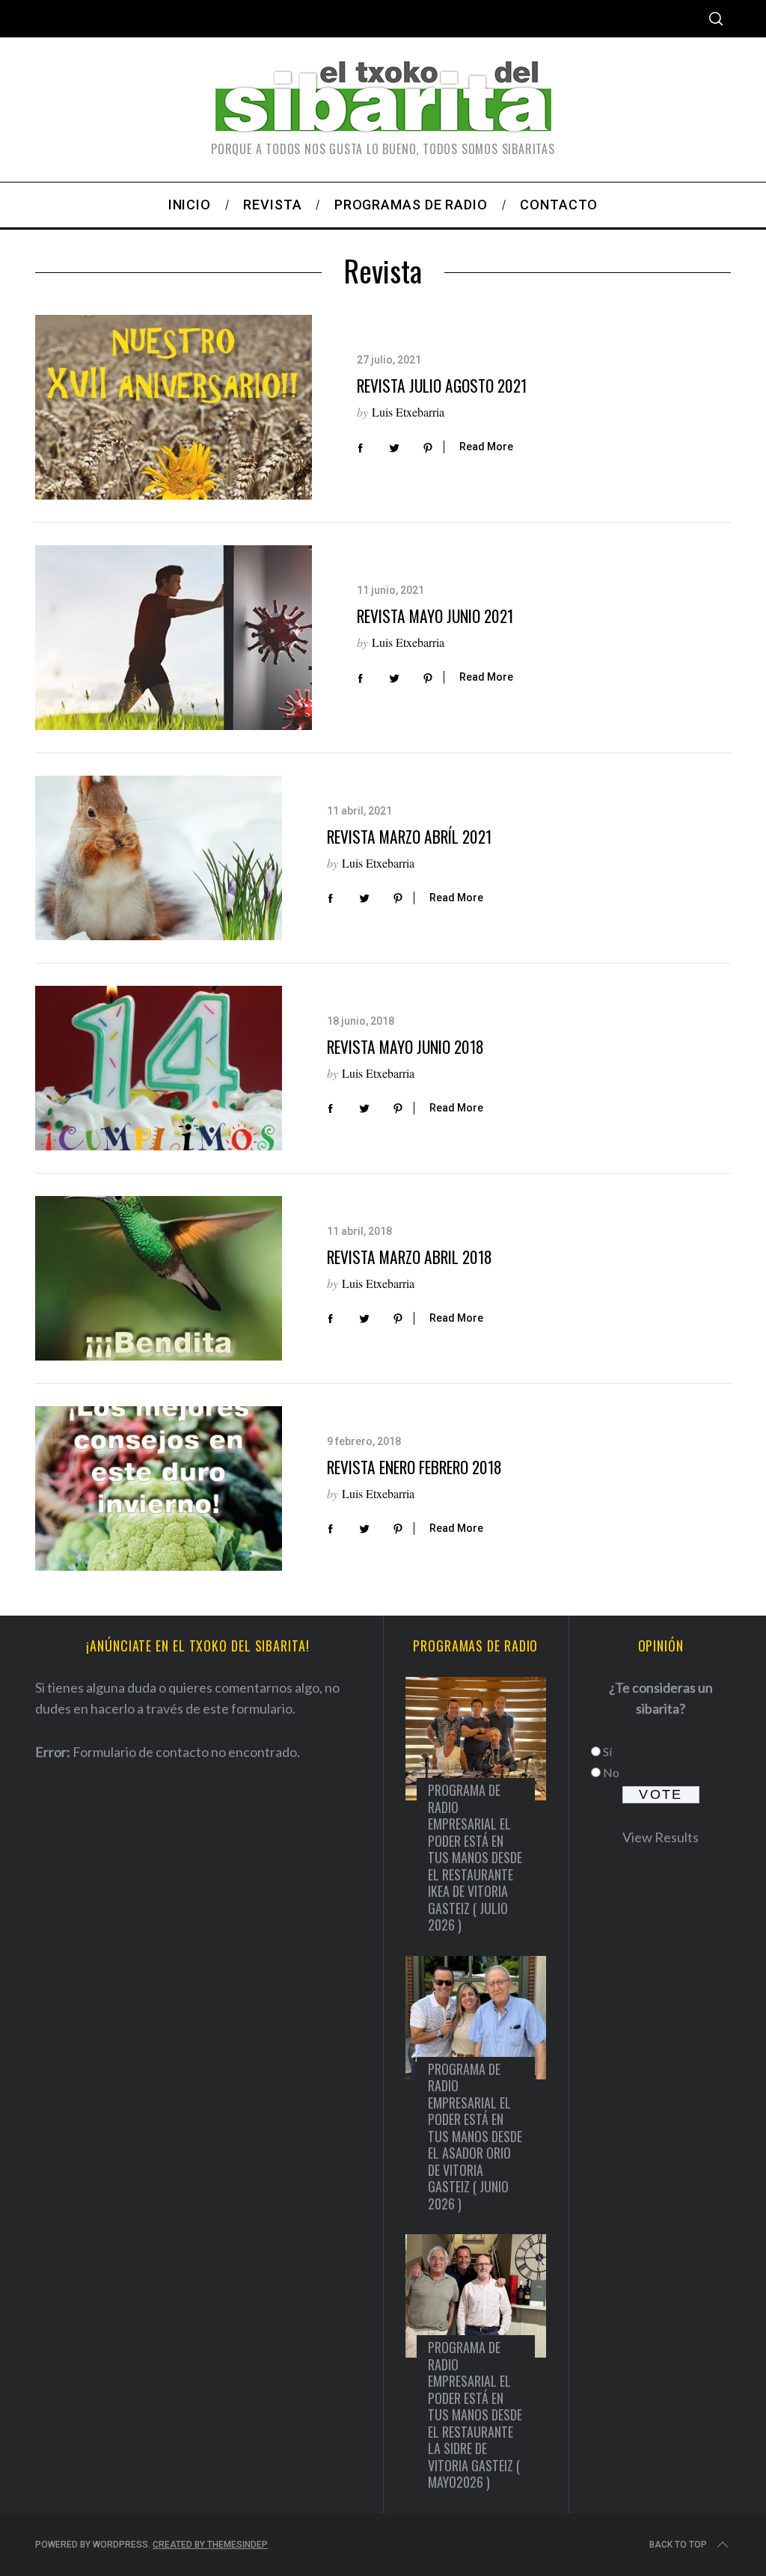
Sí (607, 1751)
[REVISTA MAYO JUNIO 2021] (174, 638)
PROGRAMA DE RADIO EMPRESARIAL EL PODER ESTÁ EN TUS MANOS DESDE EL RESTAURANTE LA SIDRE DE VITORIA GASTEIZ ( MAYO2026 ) (475, 2414)
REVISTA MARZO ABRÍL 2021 (409, 837)
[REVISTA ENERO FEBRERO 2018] (159, 1488)
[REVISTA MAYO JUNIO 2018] (159, 1068)
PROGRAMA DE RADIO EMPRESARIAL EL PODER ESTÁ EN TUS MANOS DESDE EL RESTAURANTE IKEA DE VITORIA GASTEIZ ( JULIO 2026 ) (475, 1857)
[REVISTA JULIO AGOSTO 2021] (174, 407)
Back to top (678, 2545)
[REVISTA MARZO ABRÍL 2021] (159, 858)
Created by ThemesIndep (210, 2545)
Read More (486, 447)
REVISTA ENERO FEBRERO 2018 (414, 1467)
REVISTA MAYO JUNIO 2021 (435, 616)
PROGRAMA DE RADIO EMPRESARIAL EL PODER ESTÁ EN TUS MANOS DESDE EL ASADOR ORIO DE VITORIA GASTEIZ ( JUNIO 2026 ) (475, 2136)
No (611, 1772)
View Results (661, 1837)
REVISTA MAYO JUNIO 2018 (405, 1047)
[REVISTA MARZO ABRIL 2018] (159, 1278)
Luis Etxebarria (408, 412)
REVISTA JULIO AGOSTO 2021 (442, 386)
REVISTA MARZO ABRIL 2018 (410, 1257)
